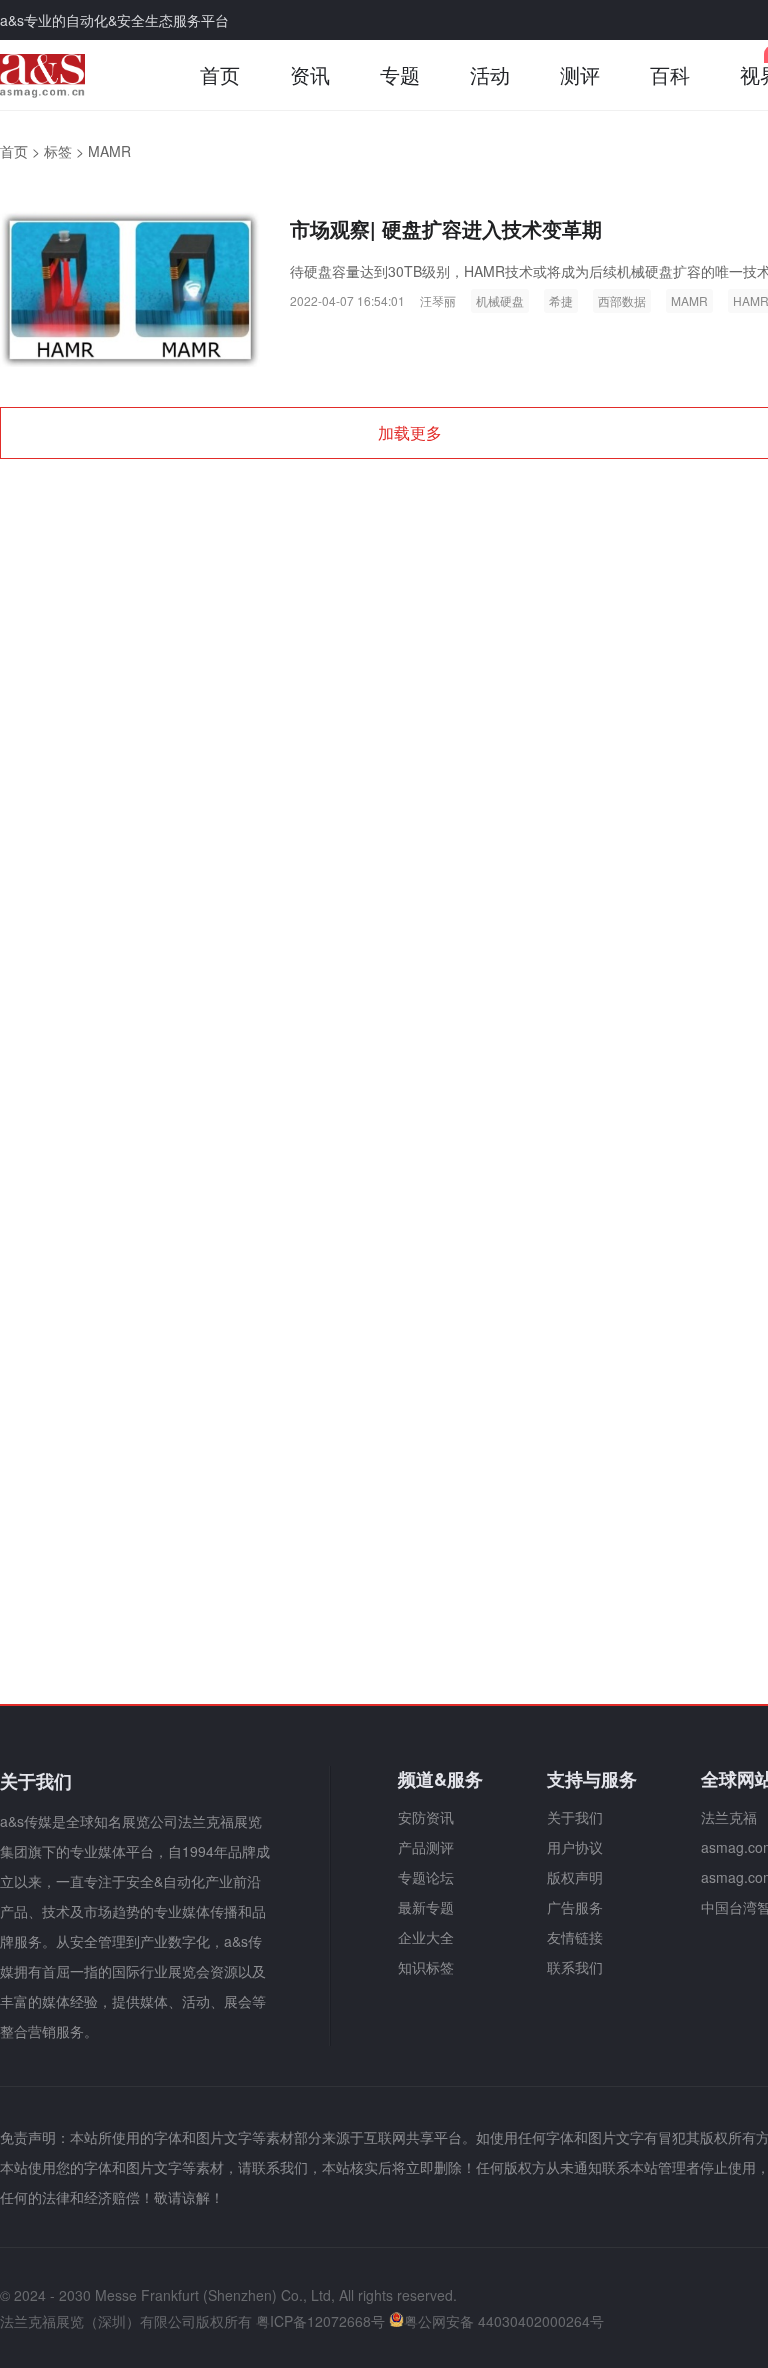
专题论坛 (426, 1877)
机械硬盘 (500, 300)
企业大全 (426, 1937)
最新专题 (426, 1907)
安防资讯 (426, 1817)
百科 (670, 74)
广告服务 (575, 1907)
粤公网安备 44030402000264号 (504, 2321)
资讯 (310, 74)
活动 (490, 74)
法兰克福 (729, 1817)
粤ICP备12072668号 (320, 2321)
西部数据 (622, 300)
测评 (580, 74)
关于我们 (575, 1817)
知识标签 (426, 1967)
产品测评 (426, 1847)
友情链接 (575, 1937)
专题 (400, 74)
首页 (220, 74)
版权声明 (575, 1877)
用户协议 (575, 1847)
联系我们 (575, 1967)
